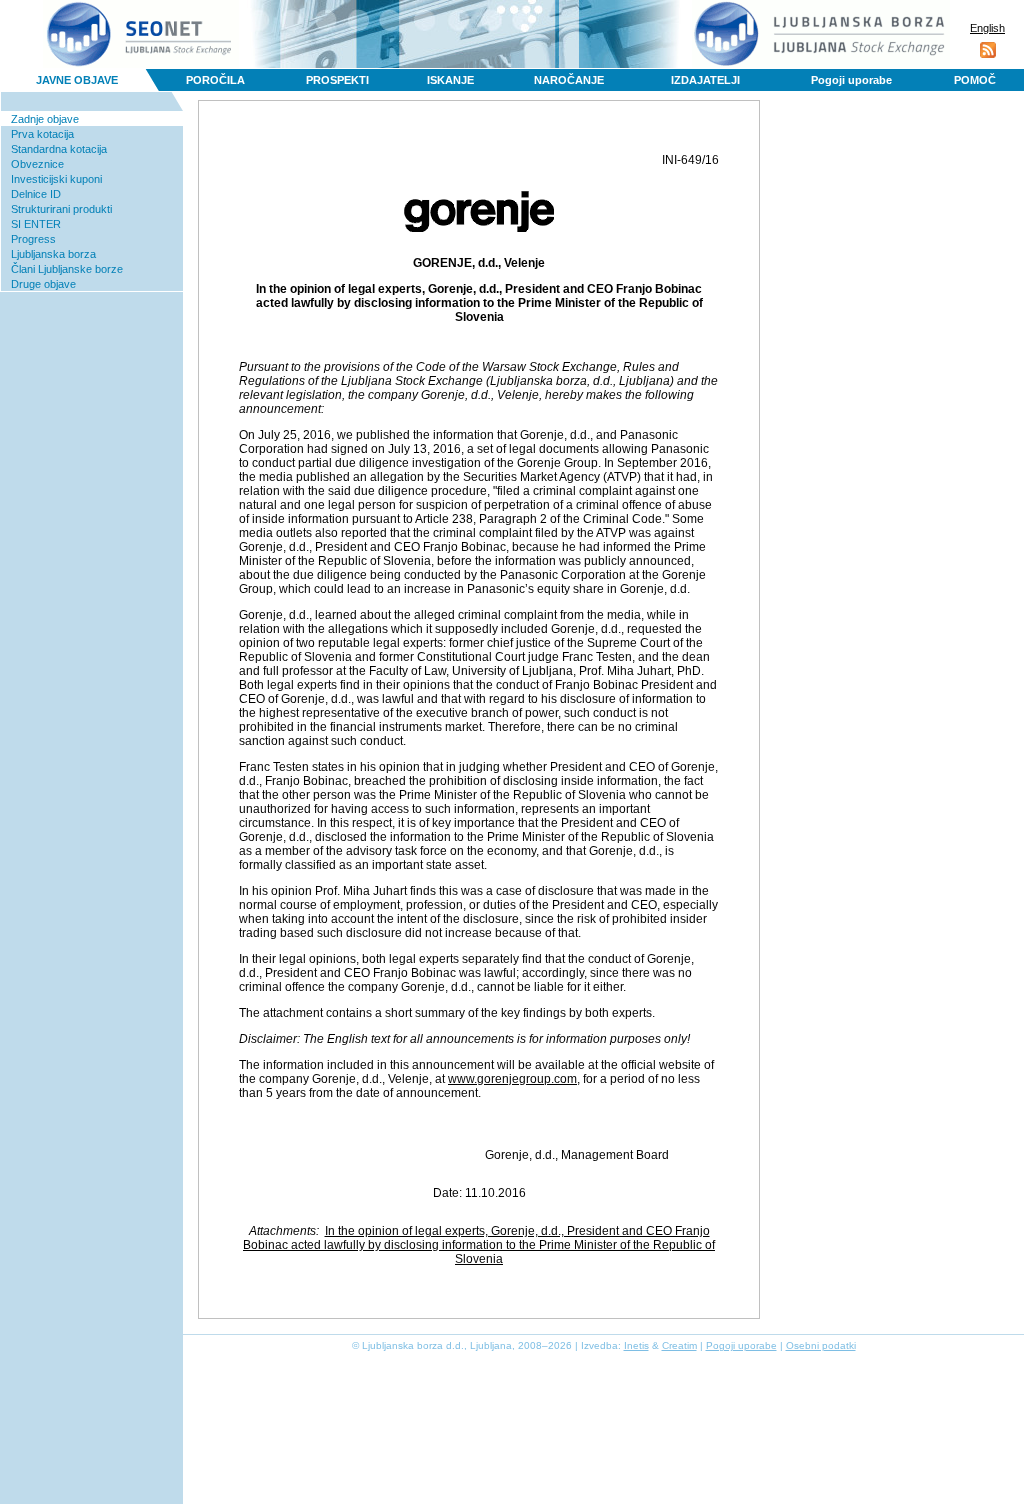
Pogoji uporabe (851, 80)
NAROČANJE (569, 80)
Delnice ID (36, 194)
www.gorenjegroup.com (512, 1079)
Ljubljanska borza (53, 254)
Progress (33, 239)
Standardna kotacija (59, 149)
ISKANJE (450, 80)
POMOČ (975, 80)
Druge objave (43, 284)
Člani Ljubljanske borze (67, 269)
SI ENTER (36, 224)
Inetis (636, 1345)
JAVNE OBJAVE (77, 80)
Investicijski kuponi (56, 179)
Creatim (679, 1345)
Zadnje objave (45, 119)
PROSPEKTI (337, 80)
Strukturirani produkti (61, 209)
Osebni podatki (821, 1345)
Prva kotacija (42, 134)
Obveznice (37, 164)
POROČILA (215, 80)
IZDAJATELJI (705, 80)
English (987, 28)
